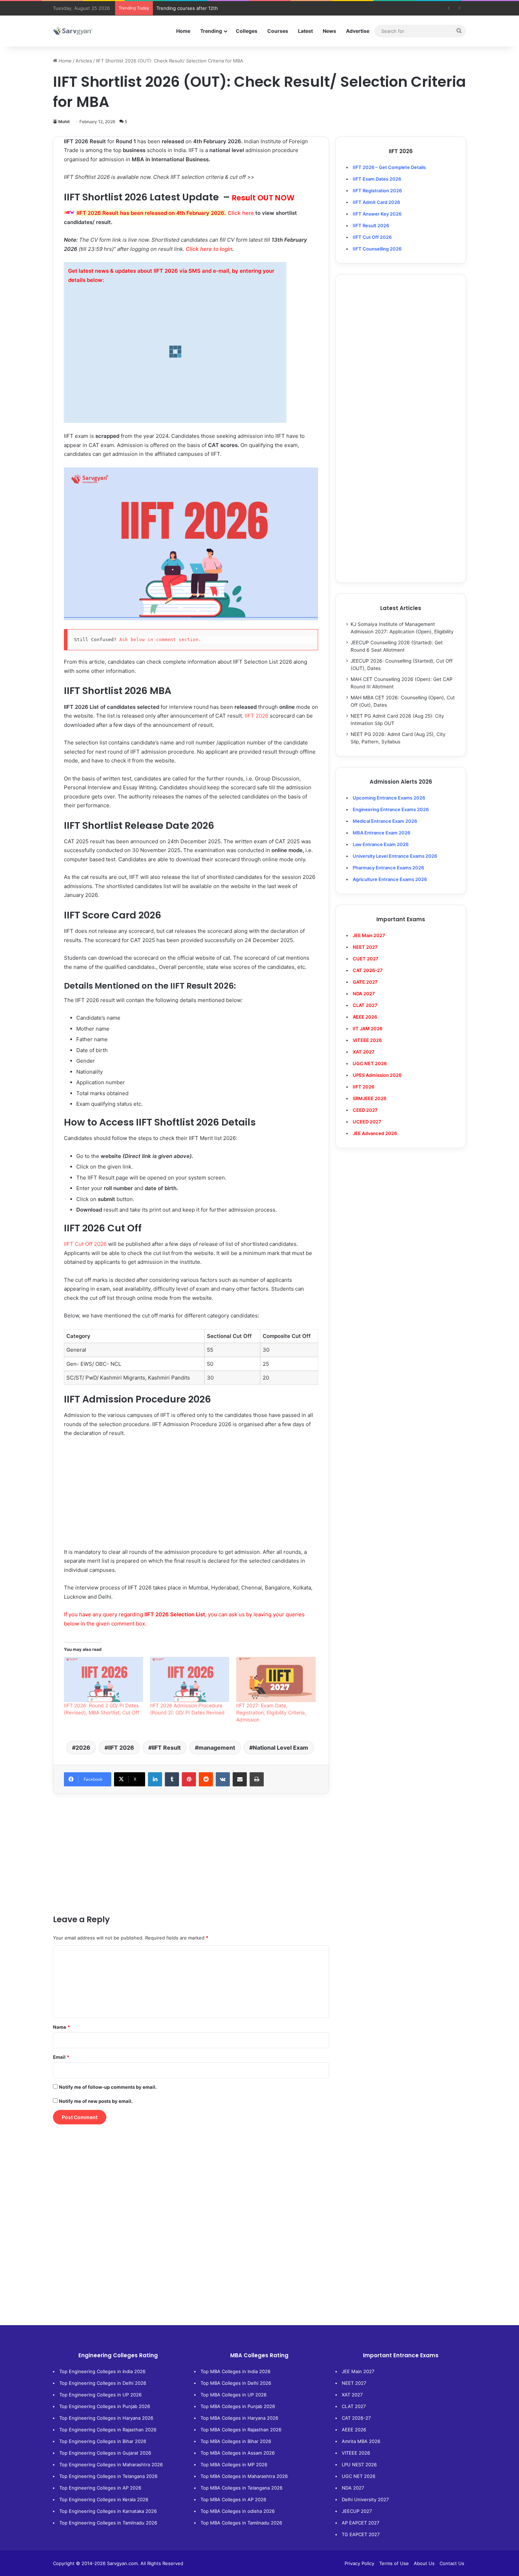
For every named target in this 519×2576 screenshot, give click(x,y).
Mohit (64, 122)
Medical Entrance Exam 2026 (385, 821)
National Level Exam (281, 1748)
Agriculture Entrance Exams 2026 (390, 879)
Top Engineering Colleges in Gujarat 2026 (105, 2453)
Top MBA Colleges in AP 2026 (233, 2499)
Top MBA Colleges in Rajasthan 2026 (241, 2430)
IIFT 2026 (256, 716)
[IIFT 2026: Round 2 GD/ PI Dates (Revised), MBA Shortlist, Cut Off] (103, 1679)
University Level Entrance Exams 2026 (395, 856)
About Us (424, 2563)
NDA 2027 (364, 994)
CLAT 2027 (354, 2406)
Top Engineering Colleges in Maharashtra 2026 (111, 2465)
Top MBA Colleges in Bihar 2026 (236, 2441)
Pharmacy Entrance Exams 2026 (388, 868)
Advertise (358, 31)
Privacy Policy (359, 2563)
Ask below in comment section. (160, 640)
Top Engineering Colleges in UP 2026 (100, 2395)
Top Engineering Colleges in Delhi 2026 (103, 2383)
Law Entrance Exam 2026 (381, 844)
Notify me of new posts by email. (96, 2101)
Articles (84, 61)
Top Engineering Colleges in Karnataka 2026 (108, 2511)
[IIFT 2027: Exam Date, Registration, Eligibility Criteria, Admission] (276, 1679)
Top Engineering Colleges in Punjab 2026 (105, 2406)
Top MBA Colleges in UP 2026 (234, 2395)
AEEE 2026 (365, 1017)
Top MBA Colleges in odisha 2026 (238, 2511)
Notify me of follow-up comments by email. (108, 2087)
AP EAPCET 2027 (360, 2523)
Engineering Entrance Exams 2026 (391, 809)
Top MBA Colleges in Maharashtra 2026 (244, 2476)
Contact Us (452, 2563)
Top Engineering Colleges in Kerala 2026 (104, 2499)
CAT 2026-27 (356, 2418)
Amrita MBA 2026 (361, 2441)
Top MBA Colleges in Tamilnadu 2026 (241, 2523)
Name (61, 2027)
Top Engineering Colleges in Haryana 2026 (106, 2418)
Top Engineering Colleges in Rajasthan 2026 (108, 2430)
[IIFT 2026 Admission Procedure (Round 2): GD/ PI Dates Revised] (190, 1679)
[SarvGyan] (73, 31)
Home (183, 31)
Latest (305, 31)
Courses (278, 31)
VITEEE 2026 (356, 2453)
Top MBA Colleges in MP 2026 (234, 2465)
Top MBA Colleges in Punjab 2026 (238, 2406)
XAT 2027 (352, 2395)
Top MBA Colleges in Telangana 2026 (241, 2488)
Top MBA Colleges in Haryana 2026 (239, 2418)
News (329, 31)
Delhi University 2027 (365, 2499)
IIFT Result (166, 1748)
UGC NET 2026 (359, 2476)
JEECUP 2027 (357, 2511)
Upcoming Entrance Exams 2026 (389, 798)
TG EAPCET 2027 (361, 2534)
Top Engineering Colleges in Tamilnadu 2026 (108, 2523)
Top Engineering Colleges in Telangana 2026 (108, 2476)
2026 (83, 1748)
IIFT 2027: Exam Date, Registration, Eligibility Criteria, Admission (271, 1712)
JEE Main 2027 (358, 2371)
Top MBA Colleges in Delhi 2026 (236, 2383)
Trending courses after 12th (187, 8)
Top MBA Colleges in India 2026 (235, 2371)
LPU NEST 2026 (359, 2465)
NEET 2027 (354, 2383)
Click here (241, 213)
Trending (211, 31)
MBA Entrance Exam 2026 (381, 833)
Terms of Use (394, 2563)
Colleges (247, 31)
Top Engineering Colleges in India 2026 (102, 2371)
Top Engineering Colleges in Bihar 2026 (103, 2441)
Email (61, 2057)
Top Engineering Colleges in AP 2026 (100, 2488)
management (217, 1748)
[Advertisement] (191, 1496)
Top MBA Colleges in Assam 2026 (238, 2453)
